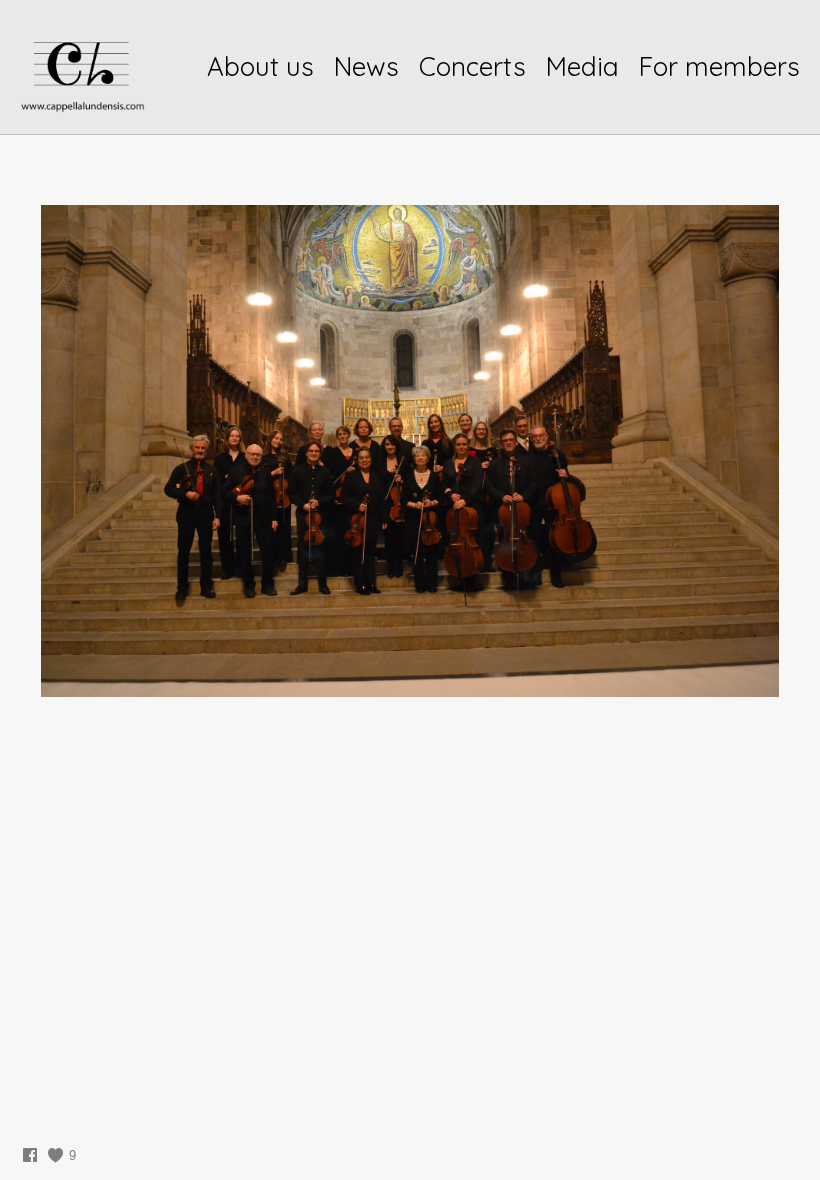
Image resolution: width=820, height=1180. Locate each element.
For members (719, 66)
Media (582, 66)
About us (260, 66)
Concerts (472, 66)
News (366, 66)
